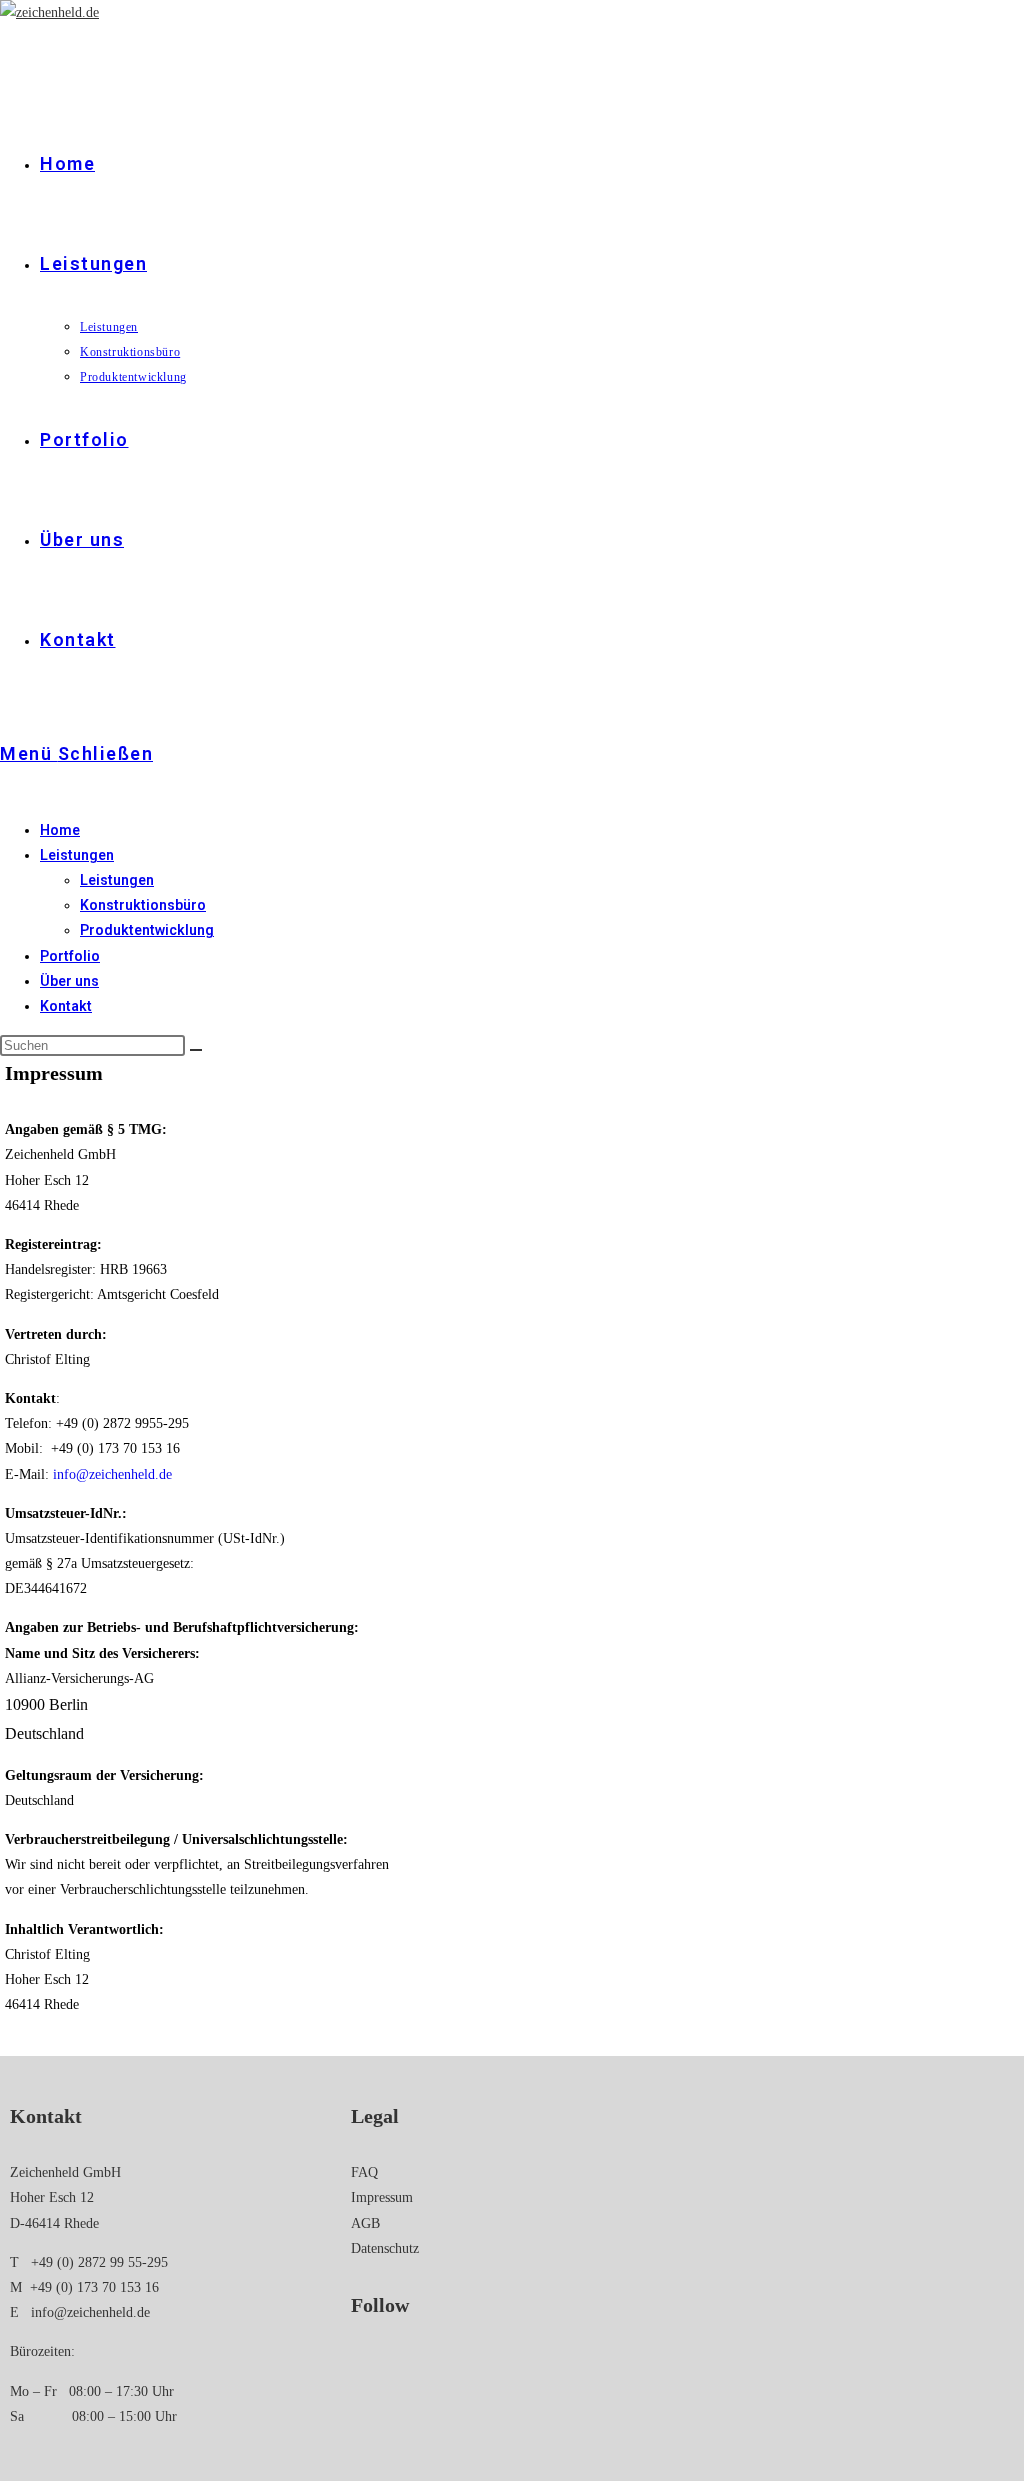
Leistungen (77, 855)
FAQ (364, 2172)
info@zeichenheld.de (90, 2312)
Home (60, 830)
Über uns (69, 981)
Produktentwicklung (147, 930)
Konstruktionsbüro (143, 905)
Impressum (382, 2197)
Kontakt (66, 1006)
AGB (365, 2223)
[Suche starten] (196, 1050)
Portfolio (70, 956)
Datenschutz (385, 2248)
